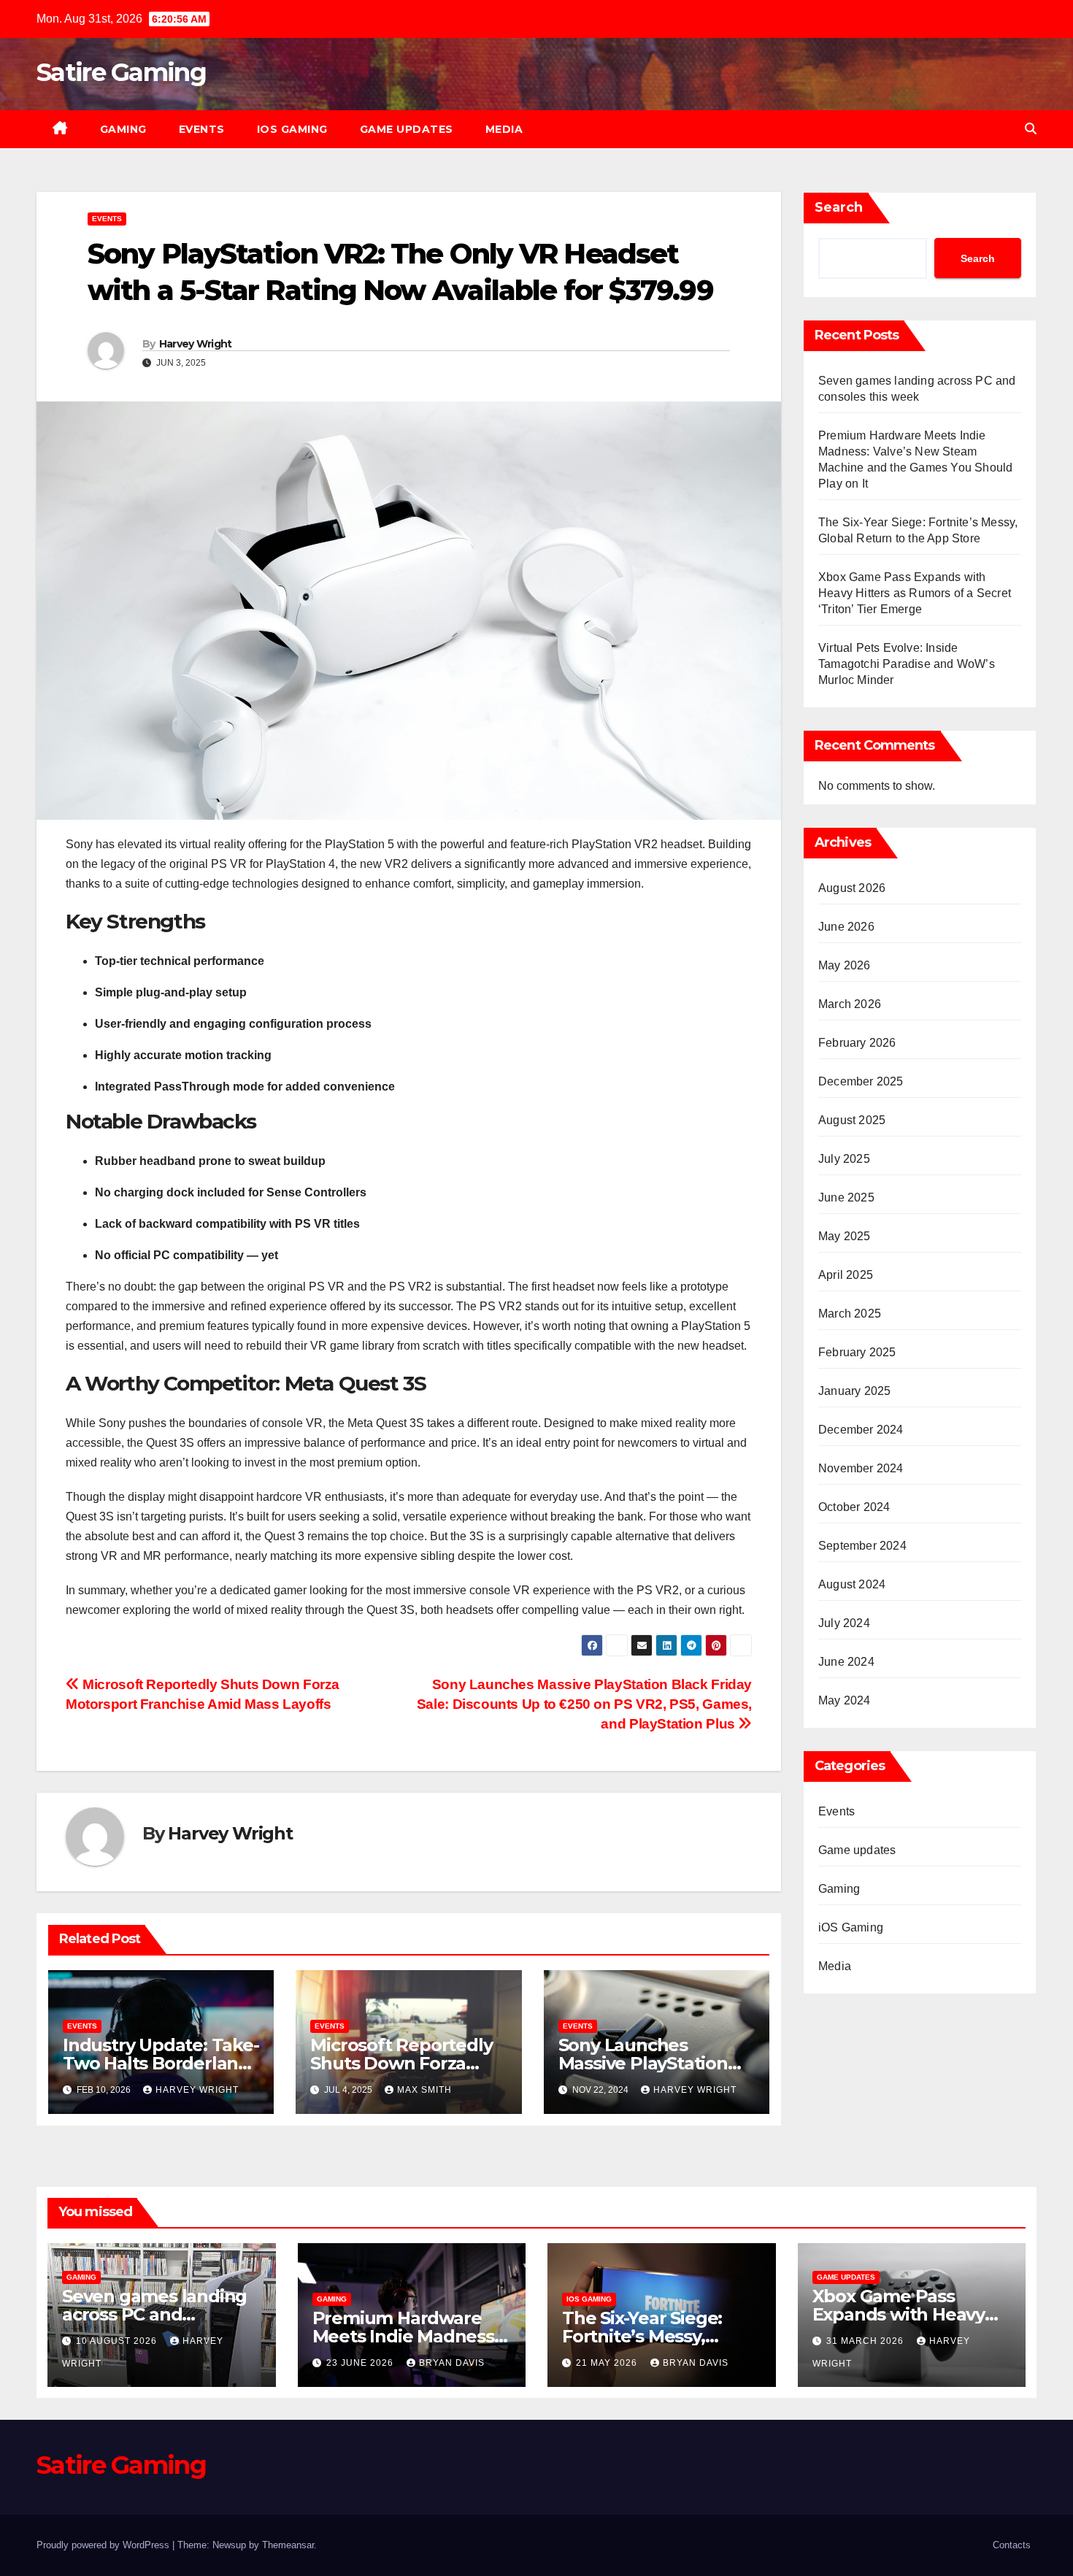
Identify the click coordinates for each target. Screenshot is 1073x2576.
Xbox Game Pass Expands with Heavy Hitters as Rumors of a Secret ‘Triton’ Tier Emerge (915, 593)
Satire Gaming (121, 72)
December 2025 (861, 1081)
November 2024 (861, 1468)
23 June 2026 (361, 2363)
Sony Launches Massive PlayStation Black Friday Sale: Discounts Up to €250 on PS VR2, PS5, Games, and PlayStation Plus (584, 1704)
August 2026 (852, 888)
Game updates (407, 129)
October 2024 (854, 1507)
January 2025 (854, 1391)
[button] (1031, 129)
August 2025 (852, 1120)
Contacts (1012, 2545)
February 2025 (857, 1352)
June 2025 (846, 1197)
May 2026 (845, 965)
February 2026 (857, 1043)
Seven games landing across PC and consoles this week (154, 2314)
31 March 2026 (866, 2341)
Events (202, 129)
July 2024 (844, 1623)
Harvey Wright (196, 344)
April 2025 (846, 1275)
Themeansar (288, 2545)
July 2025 (844, 1159)
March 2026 (850, 1004)
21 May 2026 (608, 2363)
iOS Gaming (292, 129)
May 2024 (845, 1700)
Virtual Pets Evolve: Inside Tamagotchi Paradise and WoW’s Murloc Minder (907, 664)
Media (504, 129)
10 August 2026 (118, 2341)
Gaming (123, 129)
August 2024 (852, 1584)
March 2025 (850, 1314)
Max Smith (424, 2090)
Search (839, 207)
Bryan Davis (452, 2363)
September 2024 (862, 1546)
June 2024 (846, 1662)
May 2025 (845, 1236)
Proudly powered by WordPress (104, 2545)
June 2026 (846, 927)
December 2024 (861, 1430)
